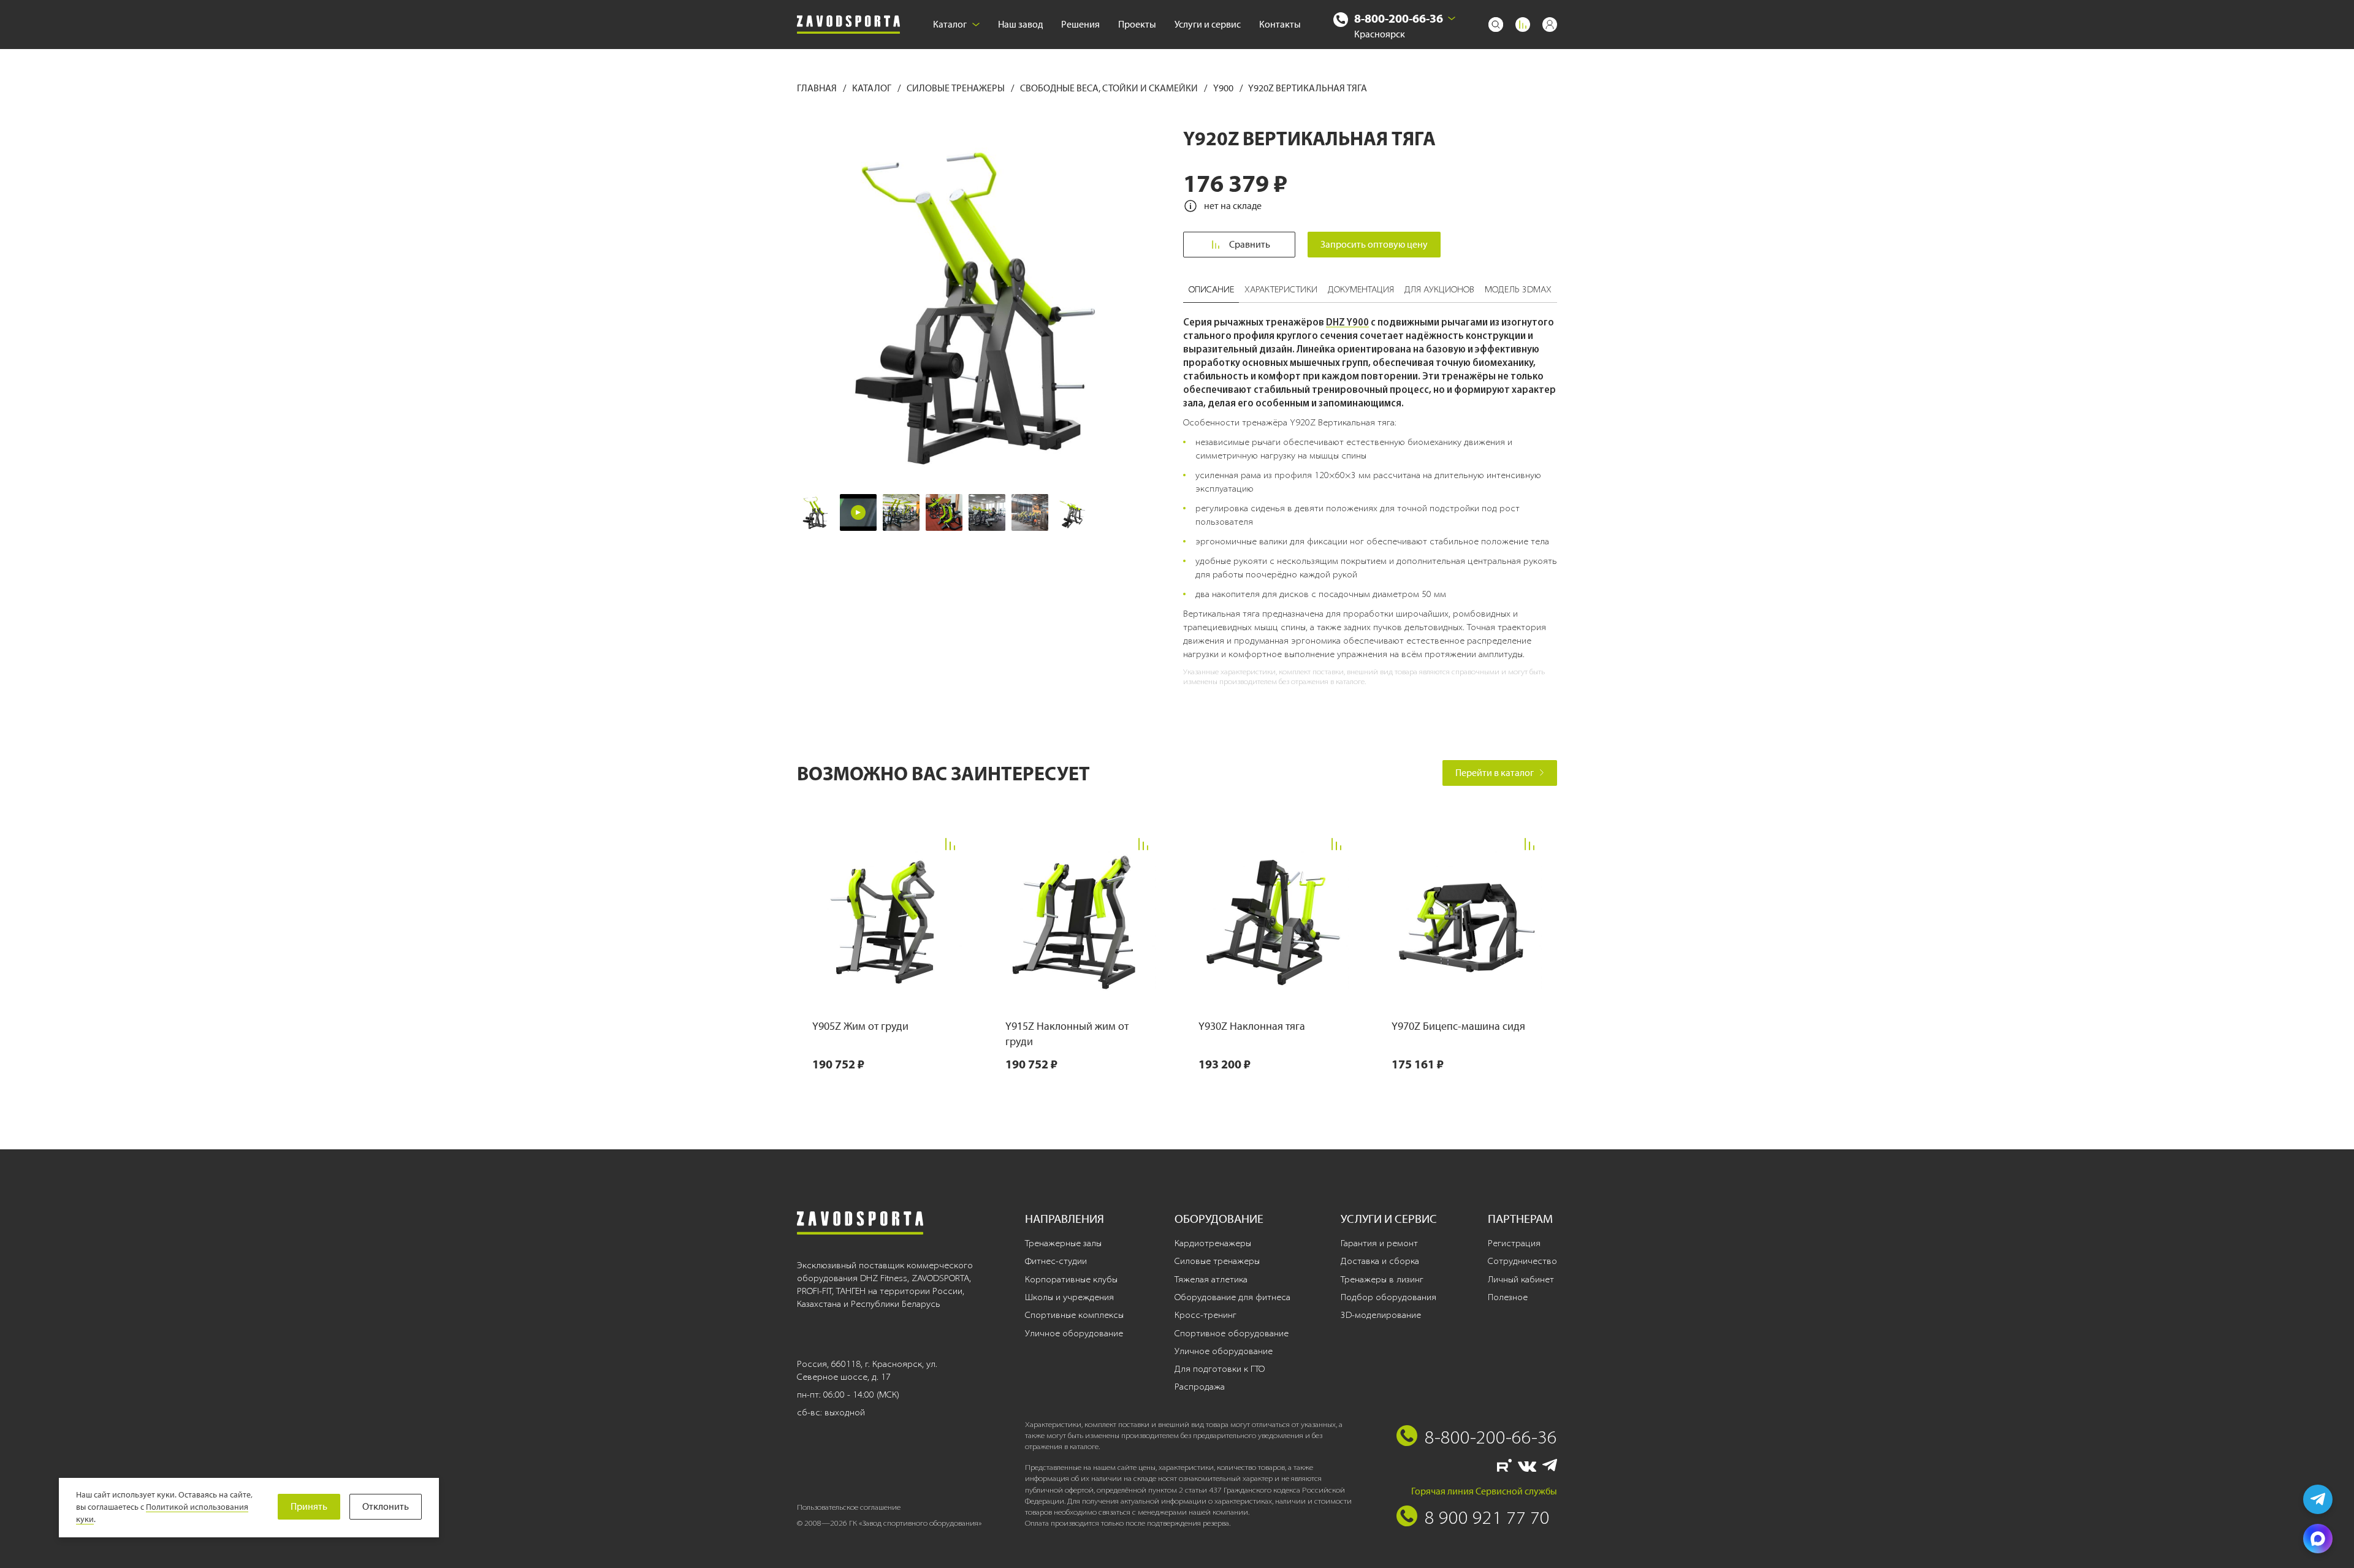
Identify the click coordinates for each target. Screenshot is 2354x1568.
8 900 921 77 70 (1487, 1517)
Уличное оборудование (1074, 1333)
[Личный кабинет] (1550, 25)
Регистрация (1514, 1243)
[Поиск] (1496, 25)
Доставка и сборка (1380, 1261)
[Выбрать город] (1452, 18)
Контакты (1280, 24)
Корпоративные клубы (1071, 1279)
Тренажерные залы (1063, 1243)
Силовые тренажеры (957, 88)
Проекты (1137, 24)
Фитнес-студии (1056, 1261)
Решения (1080, 24)
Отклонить (386, 1506)
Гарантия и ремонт (1379, 1243)
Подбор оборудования (1388, 1297)
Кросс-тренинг (1206, 1315)
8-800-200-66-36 (1399, 18)
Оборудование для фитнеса (1232, 1297)
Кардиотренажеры (1213, 1243)
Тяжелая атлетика (1211, 1279)
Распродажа (1200, 1387)
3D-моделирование (1381, 1315)
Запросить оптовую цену (1374, 244)
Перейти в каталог (1495, 773)
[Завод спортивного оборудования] (848, 25)
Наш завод (1020, 24)
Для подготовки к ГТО (1220, 1369)
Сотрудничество (1522, 1261)
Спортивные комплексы (1074, 1315)
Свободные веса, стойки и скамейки (1110, 88)
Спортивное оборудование (1232, 1333)
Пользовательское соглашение (849, 1507)
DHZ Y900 (1347, 322)
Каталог (950, 24)
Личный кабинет (1521, 1279)
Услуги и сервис (1208, 24)
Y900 (1224, 88)
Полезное (1508, 1297)
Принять (309, 1506)
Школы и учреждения (1069, 1297)
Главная (818, 88)
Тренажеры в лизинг (1382, 1279)
